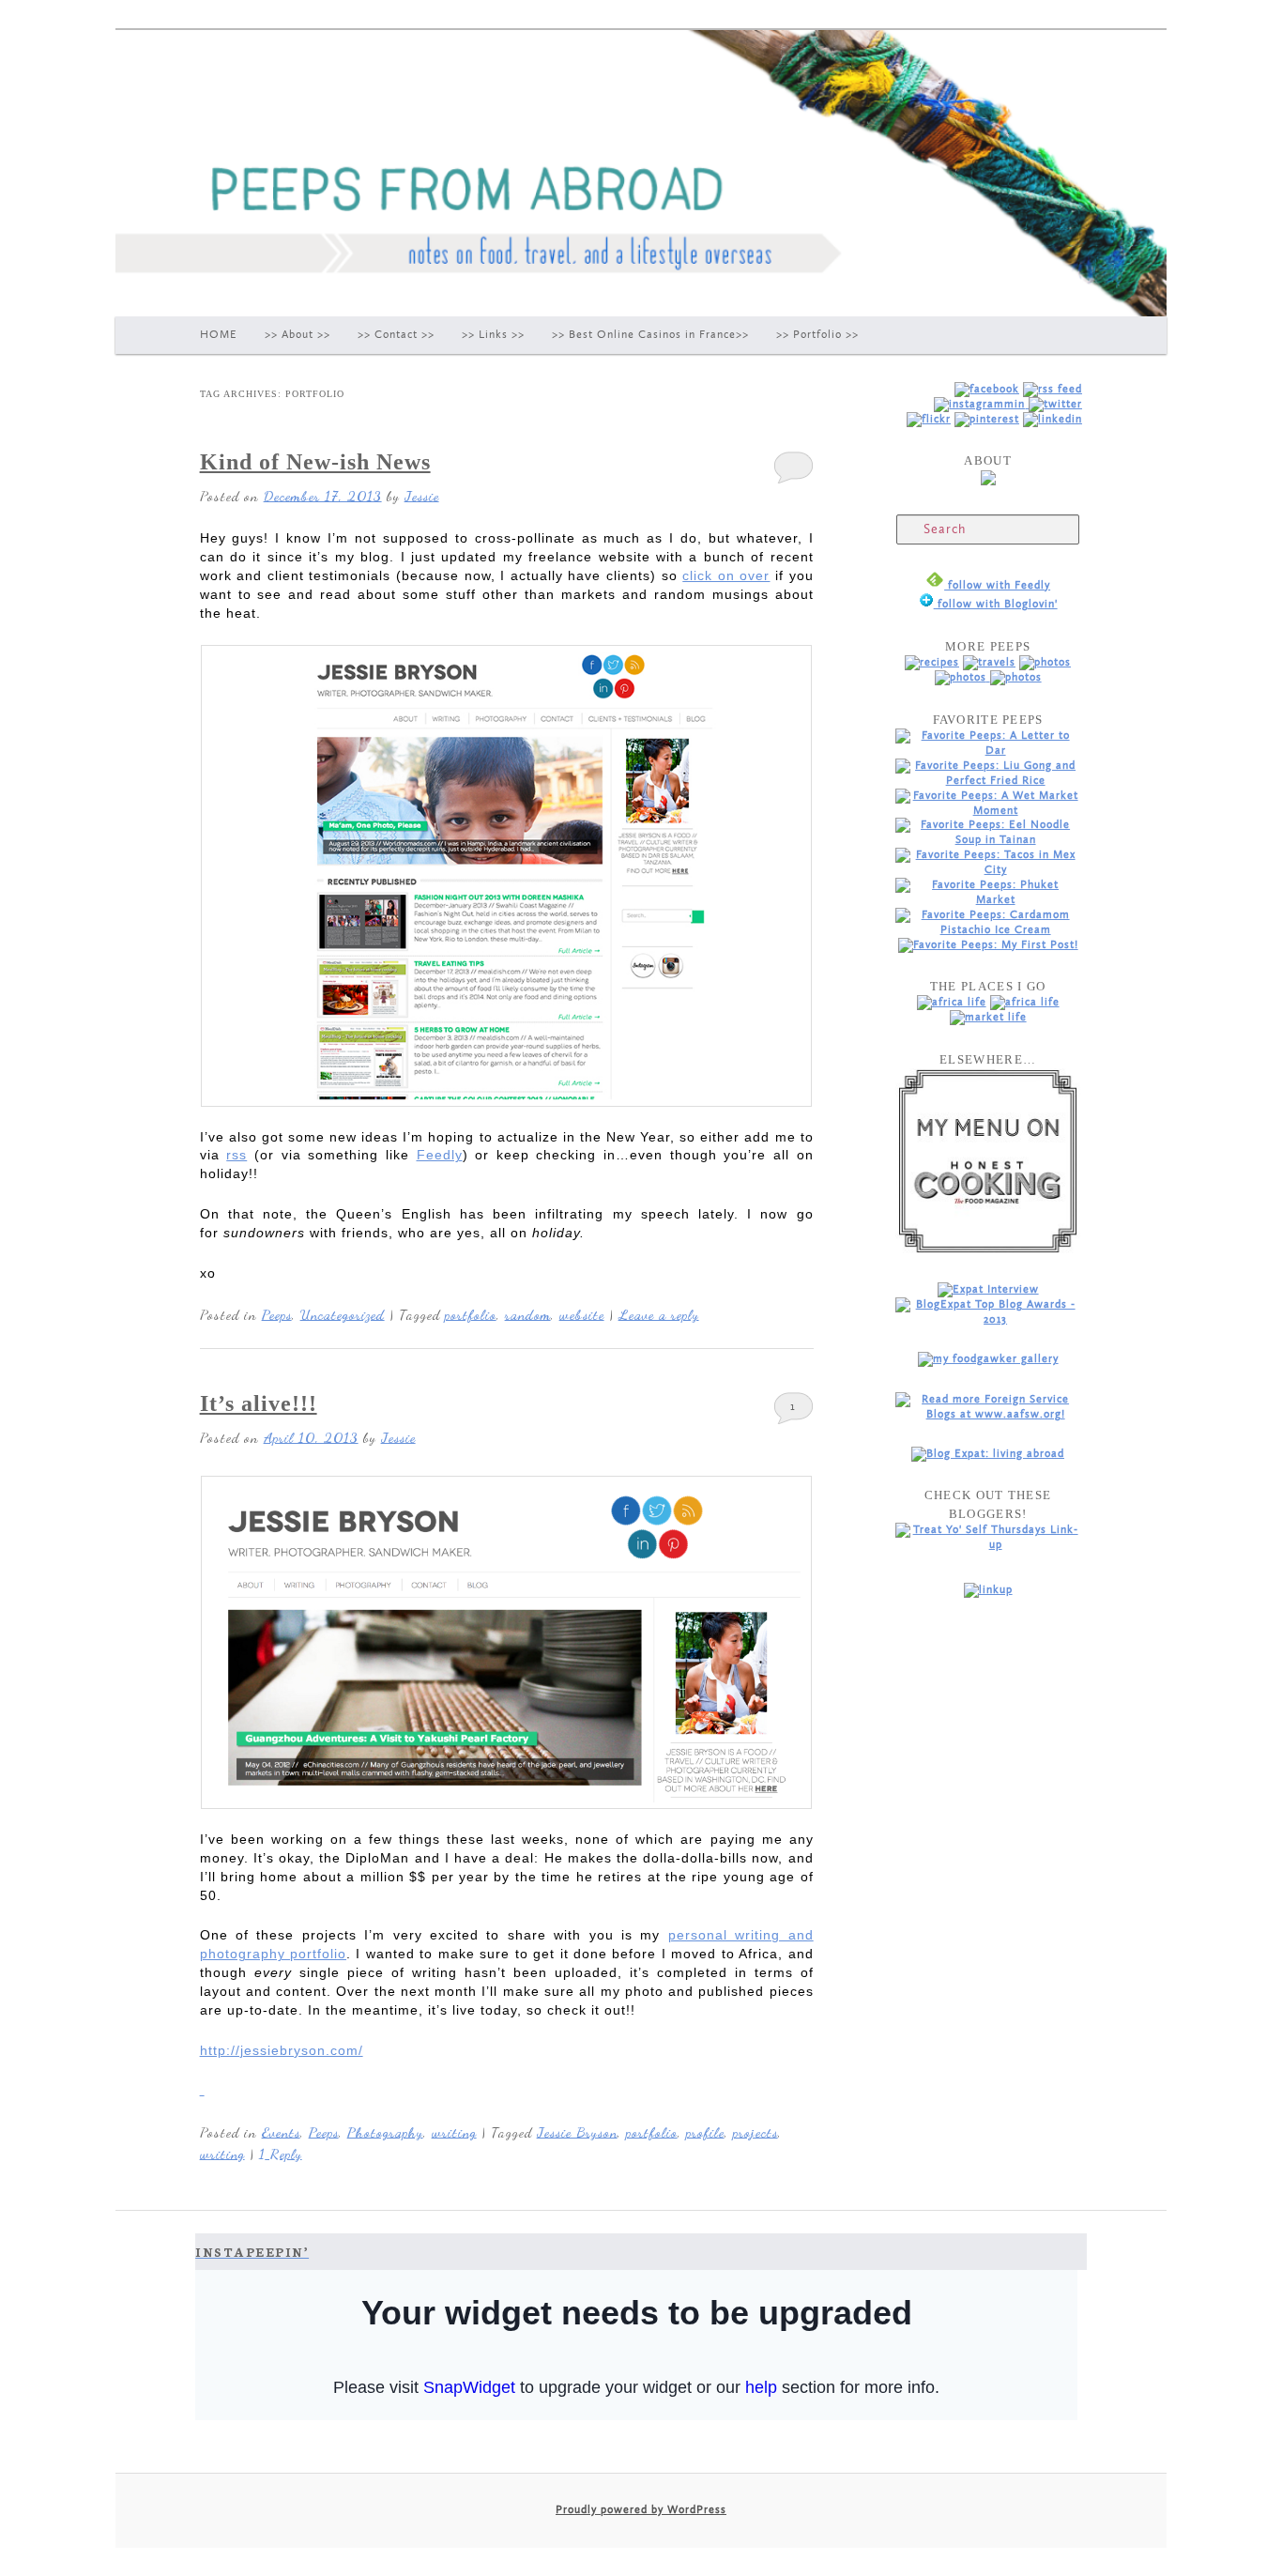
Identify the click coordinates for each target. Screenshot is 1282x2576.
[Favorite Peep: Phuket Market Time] (988, 900)
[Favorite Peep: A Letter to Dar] (988, 751)
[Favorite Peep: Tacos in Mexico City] (988, 870)
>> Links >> (493, 335)
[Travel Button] (989, 662)
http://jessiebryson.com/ (282, 2050)
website (582, 1314)
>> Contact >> (396, 335)
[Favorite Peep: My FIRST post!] (988, 945)
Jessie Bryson (577, 2132)
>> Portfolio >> (817, 335)
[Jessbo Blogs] (1053, 389)
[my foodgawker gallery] (988, 1359)
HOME (219, 335)
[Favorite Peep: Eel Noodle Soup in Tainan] (988, 840)
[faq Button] (1016, 677)
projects (755, 2132)
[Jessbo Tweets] (1055, 404)
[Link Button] (962, 677)
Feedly (440, 1155)
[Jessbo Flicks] (929, 419)
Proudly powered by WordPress (641, 2510)
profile (705, 2132)
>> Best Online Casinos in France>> (650, 335)
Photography (385, 2132)
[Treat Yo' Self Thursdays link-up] (988, 1545)
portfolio (471, 1314)
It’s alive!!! (259, 1403)
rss (237, 1155)
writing (454, 2132)
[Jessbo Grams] (981, 404)
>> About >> (298, 335)
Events (281, 2132)
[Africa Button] (952, 1002)
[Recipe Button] (932, 662)
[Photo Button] (1045, 662)
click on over (726, 575)
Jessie (422, 496)
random (528, 1314)
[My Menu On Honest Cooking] (988, 1250)
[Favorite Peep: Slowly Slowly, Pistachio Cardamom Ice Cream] (988, 930)
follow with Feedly (997, 585)
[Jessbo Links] (1053, 419)
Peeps (277, 1314)
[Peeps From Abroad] (987, 389)
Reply (281, 2154)
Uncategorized (343, 1314)
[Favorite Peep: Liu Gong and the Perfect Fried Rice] (988, 781)
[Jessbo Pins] (987, 419)
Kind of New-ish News (315, 462)
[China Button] (1025, 1002)
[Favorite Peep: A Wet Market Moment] (988, 811)
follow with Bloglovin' (996, 604)
